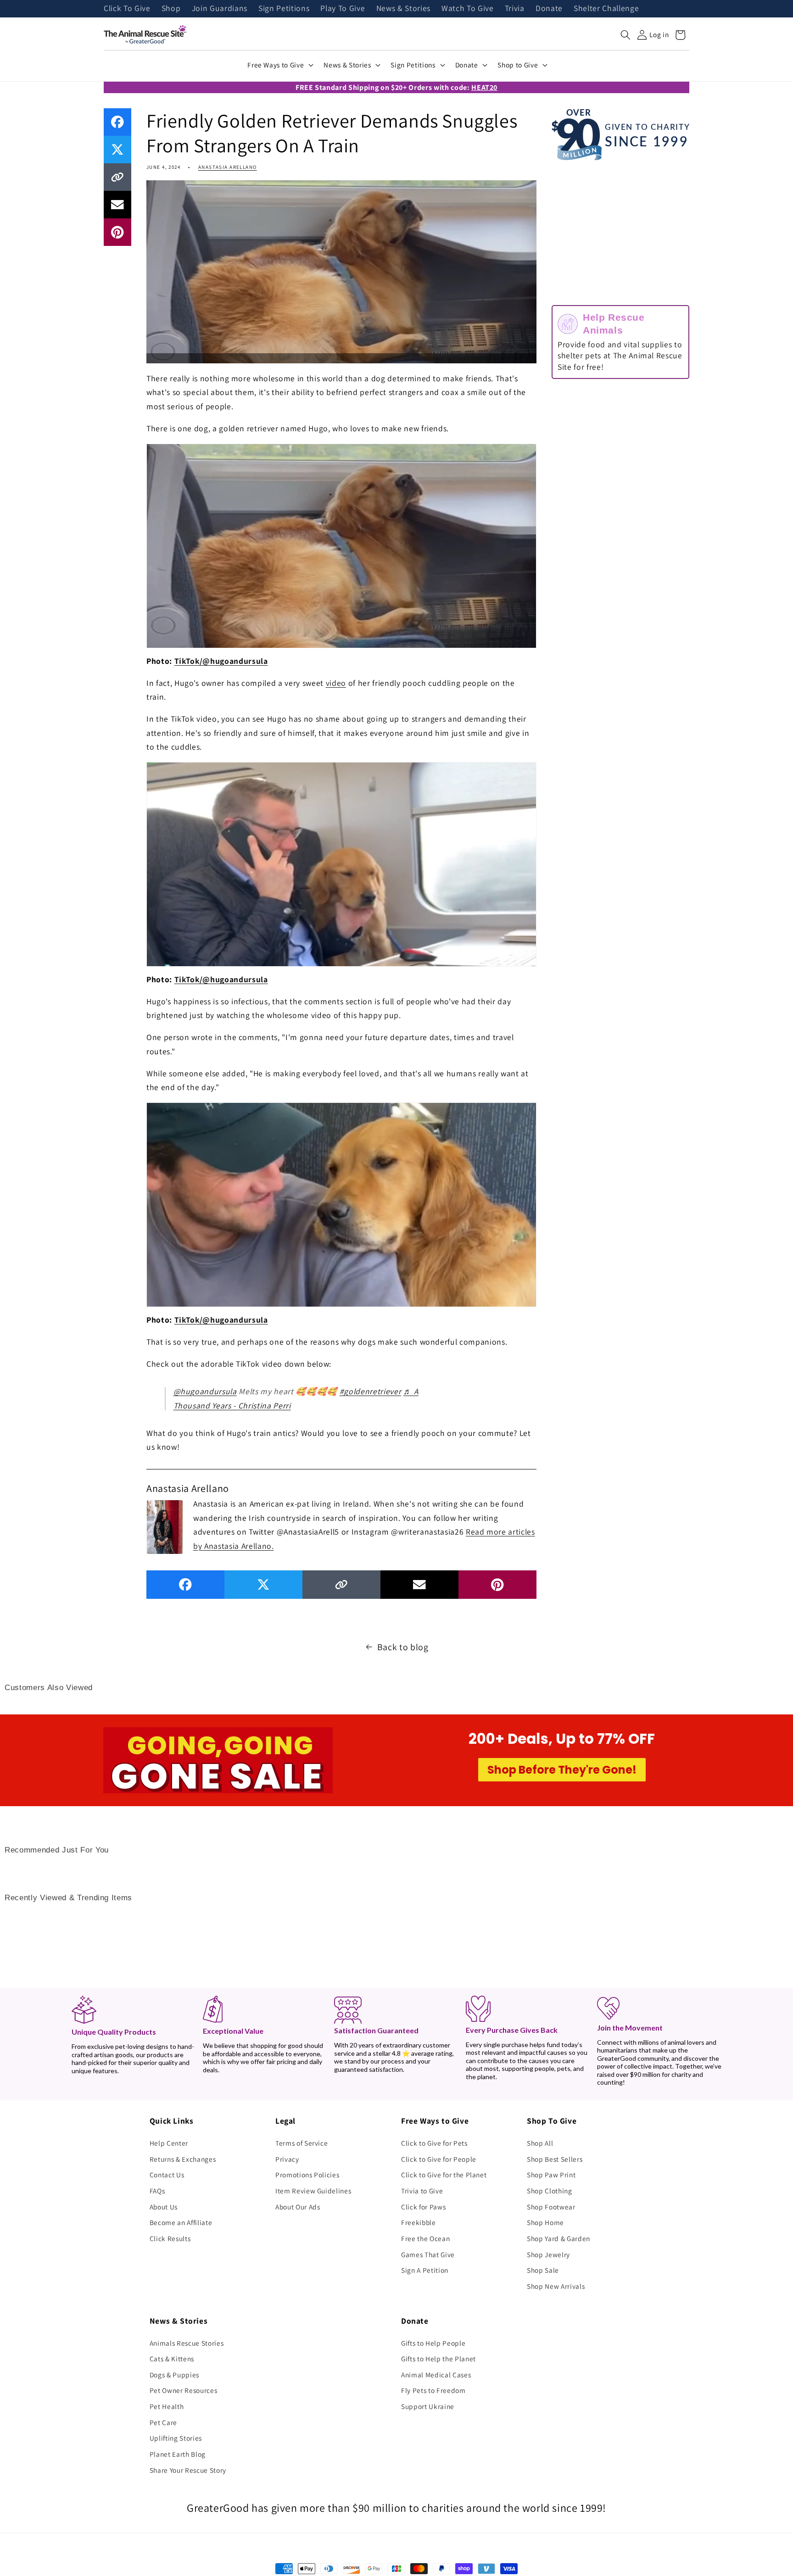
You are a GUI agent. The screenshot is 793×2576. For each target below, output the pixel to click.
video (336, 683)
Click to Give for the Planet (444, 2175)
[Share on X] (117, 150)
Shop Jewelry (548, 2254)
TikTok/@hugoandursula (221, 661)
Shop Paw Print (551, 2175)
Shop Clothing (550, 2191)
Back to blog (403, 1647)
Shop (171, 9)
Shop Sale (543, 2270)
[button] (625, 35)
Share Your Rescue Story (188, 2470)
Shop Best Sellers (555, 2159)
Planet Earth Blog (178, 2454)
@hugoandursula (205, 1391)
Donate (549, 9)
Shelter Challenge (606, 9)
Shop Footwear (551, 2207)
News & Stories (403, 9)
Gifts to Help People (433, 2343)
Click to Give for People (439, 2159)
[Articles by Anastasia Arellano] (165, 1526)
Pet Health (167, 2406)
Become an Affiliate (181, 2222)
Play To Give (343, 9)
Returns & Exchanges (183, 2159)
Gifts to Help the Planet (438, 2359)
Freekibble (419, 2222)
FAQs (157, 2191)
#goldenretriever (371, 1391)
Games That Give (428, 2254)
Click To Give (127, 9)
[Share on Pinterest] (117, 232)
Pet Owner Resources (184, 2390)
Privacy (287, 2159)
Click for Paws (423, 2207)
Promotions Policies (307, 2175)
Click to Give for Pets (434, 2143)
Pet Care (163, 2422)
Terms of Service (302, 2143)
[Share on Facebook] (117, 122)
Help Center (169, 2143)
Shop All (540, 2143)
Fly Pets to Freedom (433, 2390)
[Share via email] (117, 205)
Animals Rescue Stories (187, 2343)
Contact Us (167, 2175)
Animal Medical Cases (436, 2375)
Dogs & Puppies (174, 2375)
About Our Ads (298, 2207)
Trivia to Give (422, 2191)
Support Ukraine (428, 2406)
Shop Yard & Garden (558, 2238)
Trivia (515, 9)
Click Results (170, 2238)
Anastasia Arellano (228, 167)
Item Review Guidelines (313, 2191)
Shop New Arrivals (556, 2286)
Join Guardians (220, 9)
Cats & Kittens (172, 2359)
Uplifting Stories (176, 2438)
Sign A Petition (425, 2270)
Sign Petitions (284, 9)
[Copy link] (117, 177)
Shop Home (545, 2222)
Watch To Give (468, 9)
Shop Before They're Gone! (562, 1770)
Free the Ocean (425, 2238)
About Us (164, 2207)
